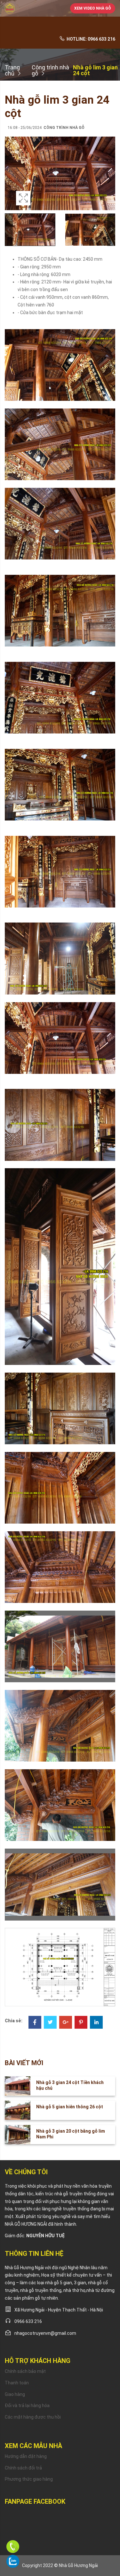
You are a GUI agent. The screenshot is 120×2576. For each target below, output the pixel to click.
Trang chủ (12, 71)
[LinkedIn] (96, 2023)
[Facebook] (35, 2023)
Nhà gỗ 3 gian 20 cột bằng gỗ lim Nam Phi (71, 2134)
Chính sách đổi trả (23, 2468)
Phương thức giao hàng (29, 2479)
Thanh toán (17, 2383)
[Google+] (66, 2023)
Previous (11, 180)
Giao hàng (15, 2394)
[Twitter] (50, 2023)
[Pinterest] (81, 2023)
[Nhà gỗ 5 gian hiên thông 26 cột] (18, 2110)
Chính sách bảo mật (25, 2371)
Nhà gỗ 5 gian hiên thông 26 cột (70, 2107)
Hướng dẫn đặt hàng (26, 2456)
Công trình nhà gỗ (50, 71)
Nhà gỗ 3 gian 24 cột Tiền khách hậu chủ (70, 2085)
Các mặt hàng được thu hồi (33, 2417)
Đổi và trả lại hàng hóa (27, 2406)
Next (109, 180)
